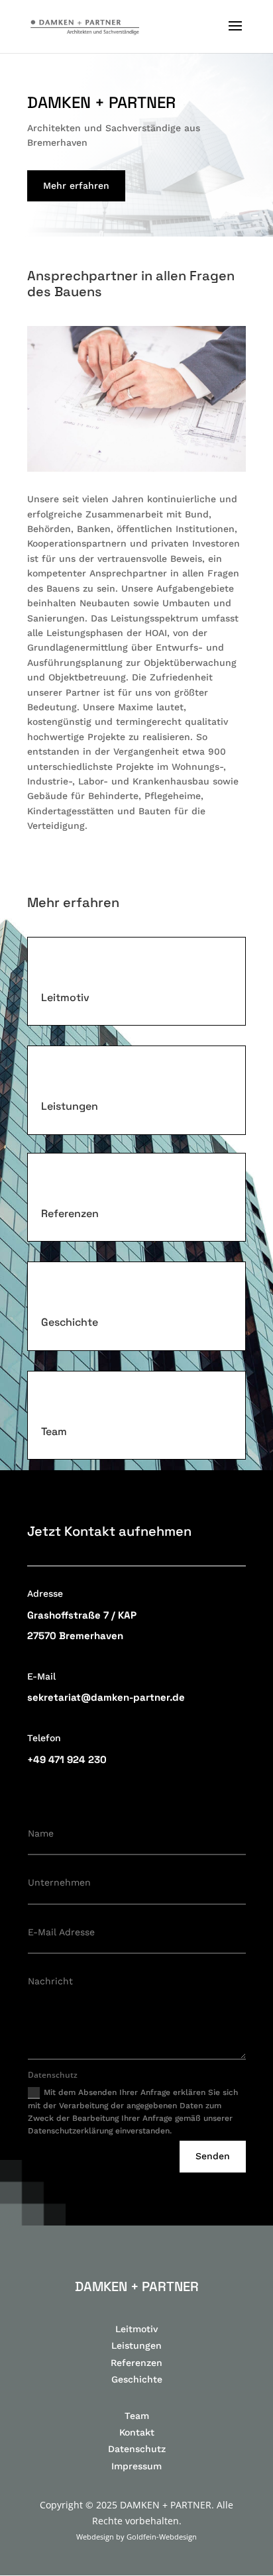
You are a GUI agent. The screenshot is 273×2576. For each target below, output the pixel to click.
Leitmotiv (136, 2329)
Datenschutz (137, 2449)
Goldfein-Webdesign (162, 2537)
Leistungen (136, 2345)
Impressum (136, 2466)
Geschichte (137, 2379)
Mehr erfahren (76, 186)
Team (137, 2416)
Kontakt (137, 2432)
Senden (213, 2156)
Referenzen (136, 2363)
